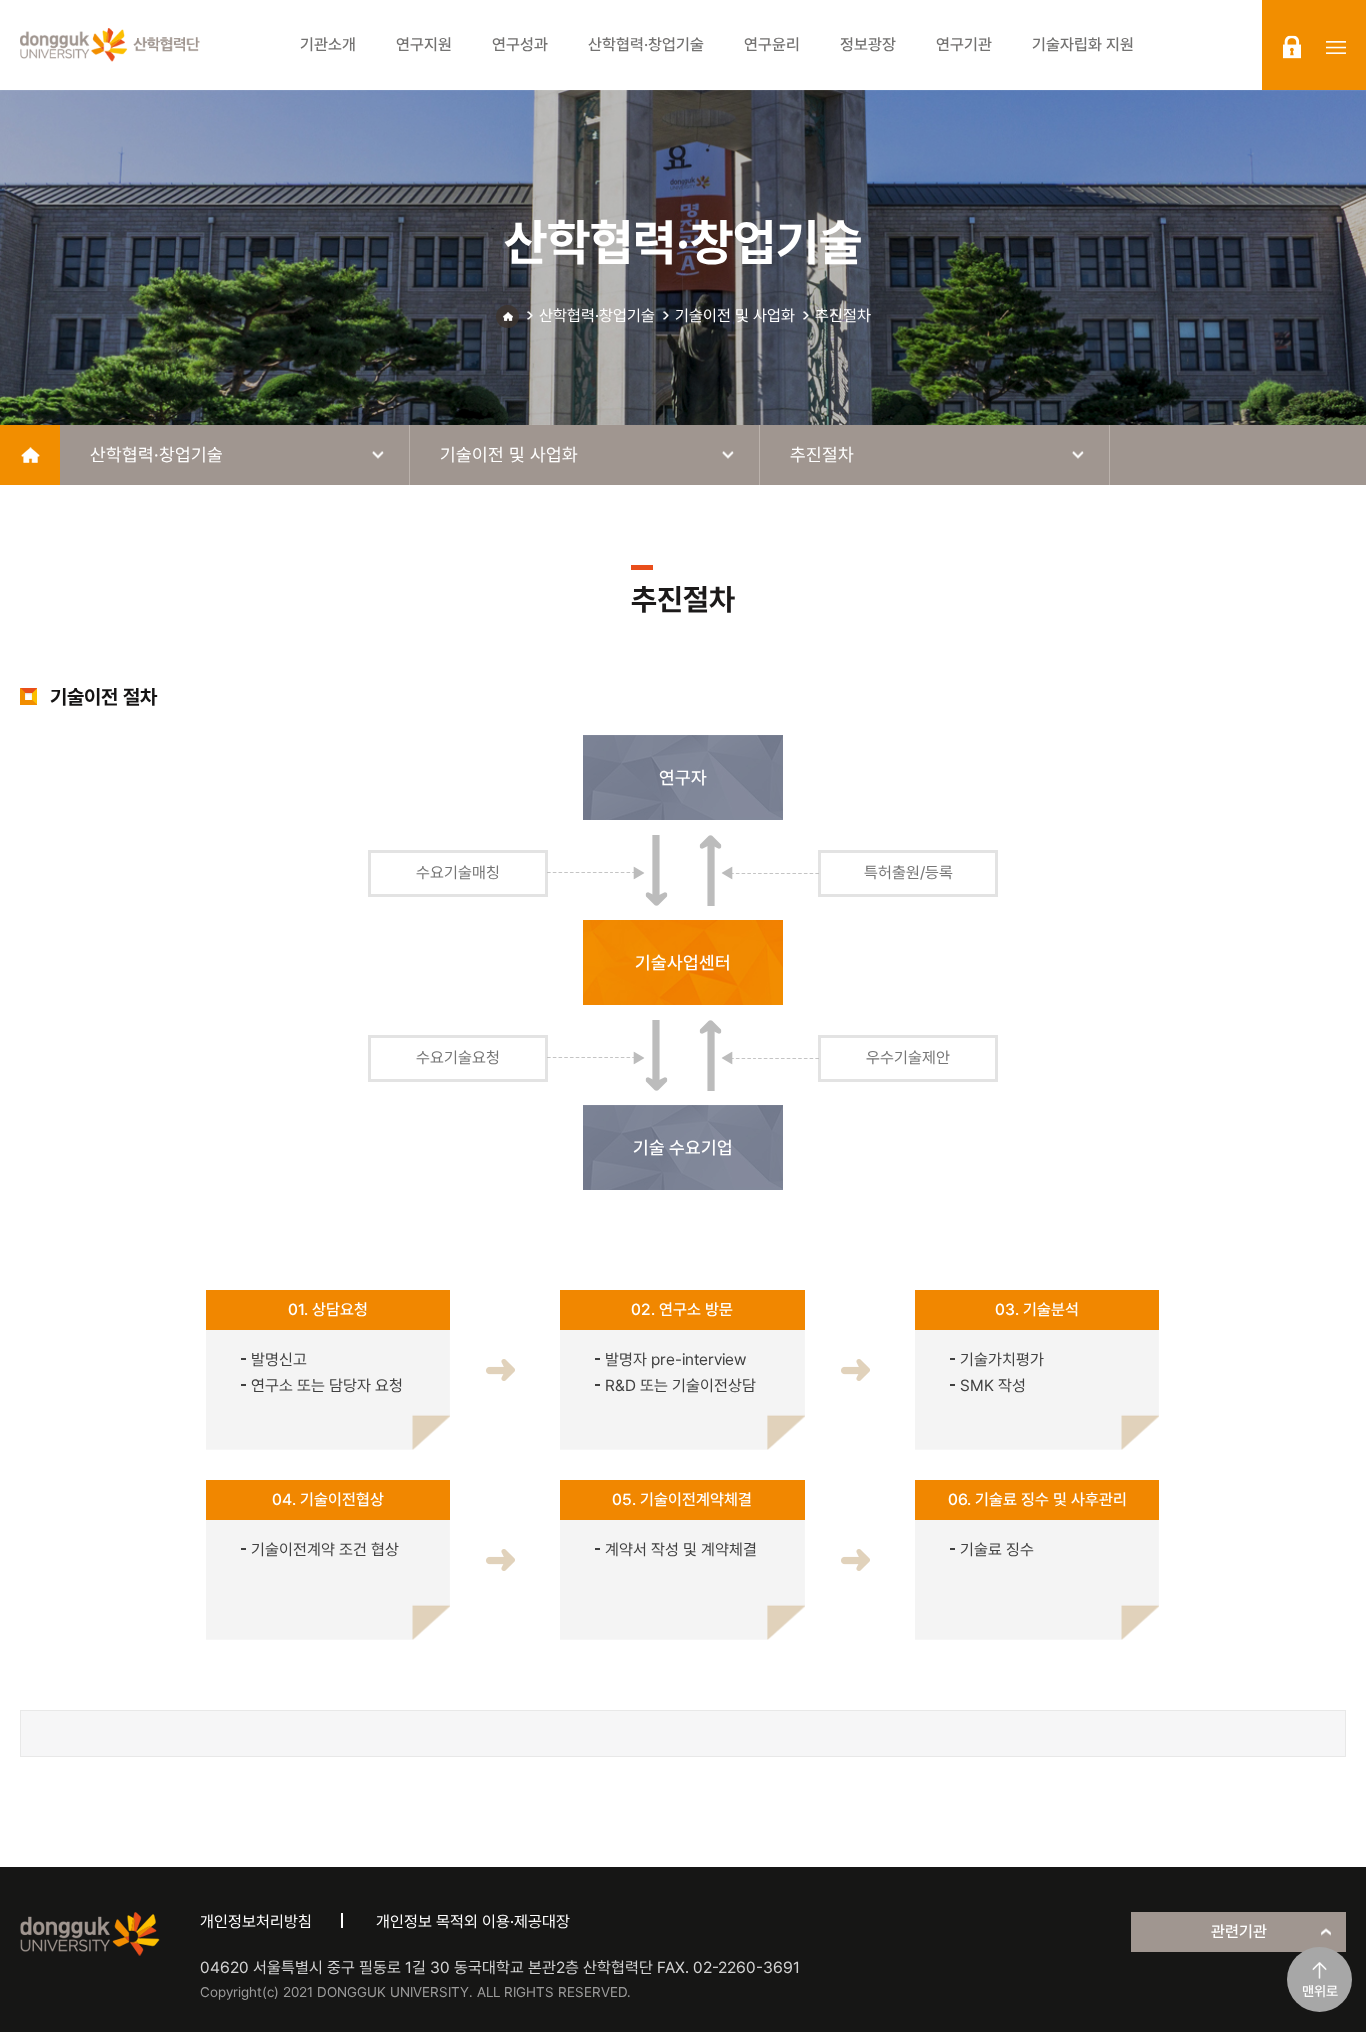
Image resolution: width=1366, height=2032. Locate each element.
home (30, 455)
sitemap (1336, 47)
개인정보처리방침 (256, 1921)
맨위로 (1320, 1991)
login (1292, 47)
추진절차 (843, 315)
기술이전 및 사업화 (735, 315)
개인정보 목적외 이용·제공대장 (473, 1921)
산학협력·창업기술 (597, 315)
